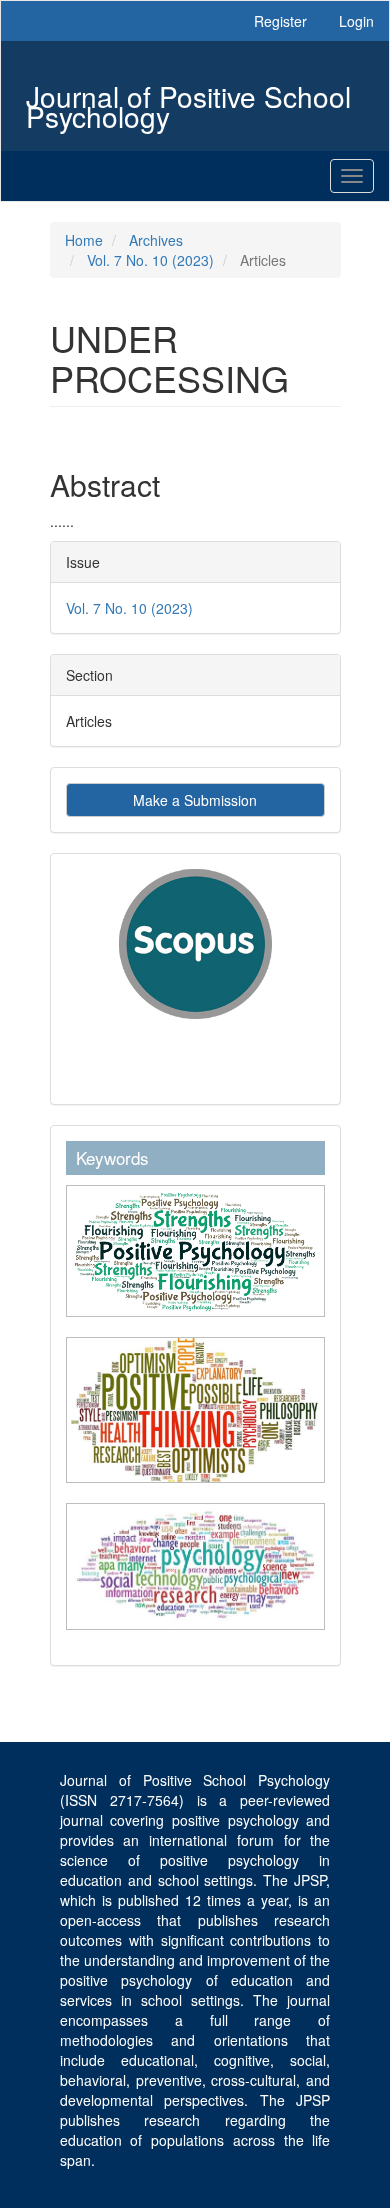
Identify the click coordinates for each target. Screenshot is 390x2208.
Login (356, 21)
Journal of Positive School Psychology (188, 98)
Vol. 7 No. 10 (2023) (150, 260)
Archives (156, 240)
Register (280, 21)
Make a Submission (195, 800)
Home (84, 240)
